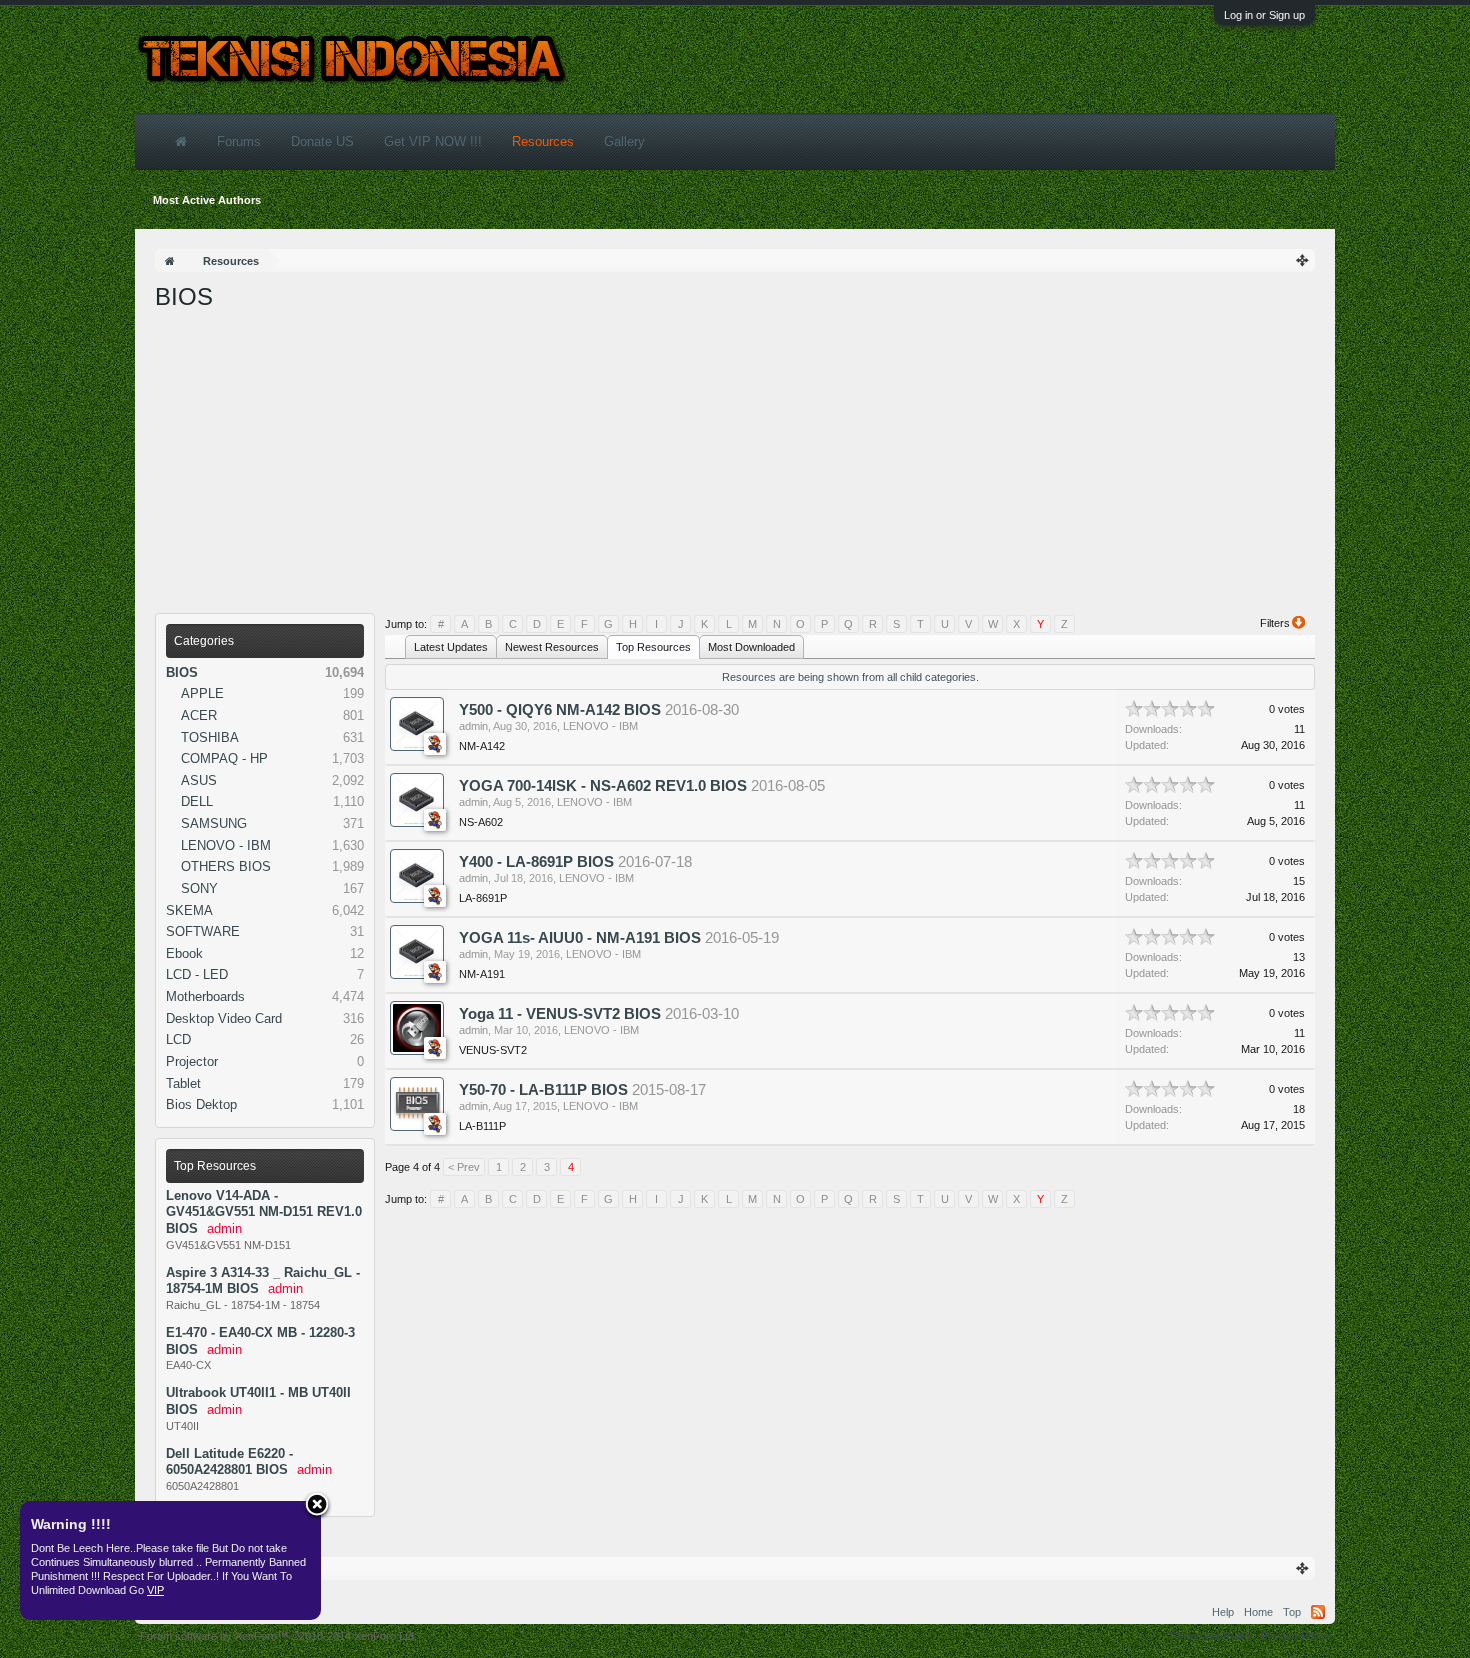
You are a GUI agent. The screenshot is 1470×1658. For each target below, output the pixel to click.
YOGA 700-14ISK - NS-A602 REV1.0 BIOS (603, 786)
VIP (155, 1590)
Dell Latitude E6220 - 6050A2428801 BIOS (229, 1462)
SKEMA (189, 910)
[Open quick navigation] (1303, 260)
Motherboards (205, 996)
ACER (199, 715)
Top (1292, 1612)
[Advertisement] (735, 463)
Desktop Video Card (224, 1018)
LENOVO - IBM (226, 845)
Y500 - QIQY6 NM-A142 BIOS (560, 710)
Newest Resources (552, 647)
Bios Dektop (201, 1104)
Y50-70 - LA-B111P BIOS (543, 1090)
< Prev (464, 1167)
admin (473, 726)
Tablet (183, 1083)
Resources (543, 141)
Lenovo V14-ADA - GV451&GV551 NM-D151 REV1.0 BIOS (264, 1212)
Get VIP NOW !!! (433, 141)
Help (1223, 1612)
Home (1258, 1612)
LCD (178, 1039)
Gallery (624, 141)
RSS (1318, 1612)
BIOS (182, 672)
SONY (199, 888)
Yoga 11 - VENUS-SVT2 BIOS (560, 1014)
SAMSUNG (214, 823)
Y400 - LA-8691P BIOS (536, 862)
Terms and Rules (1209, 1636)
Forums (239, 141)
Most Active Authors (207, 200)
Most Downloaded (751, 647)
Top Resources (215, 1166)
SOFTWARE (203, 931)
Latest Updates (451, 647)
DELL (197, 801)
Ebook (184, 953)
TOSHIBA (210, 737)
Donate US (322, 141)
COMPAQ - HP (224, 758)
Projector (192, 1061)
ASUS (199, 780)
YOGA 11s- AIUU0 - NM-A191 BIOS (580, 938)
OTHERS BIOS (226, 866)
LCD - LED (197, 974)
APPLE (202, 693)
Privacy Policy (1295, 1636)
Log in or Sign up (1264, 15)
